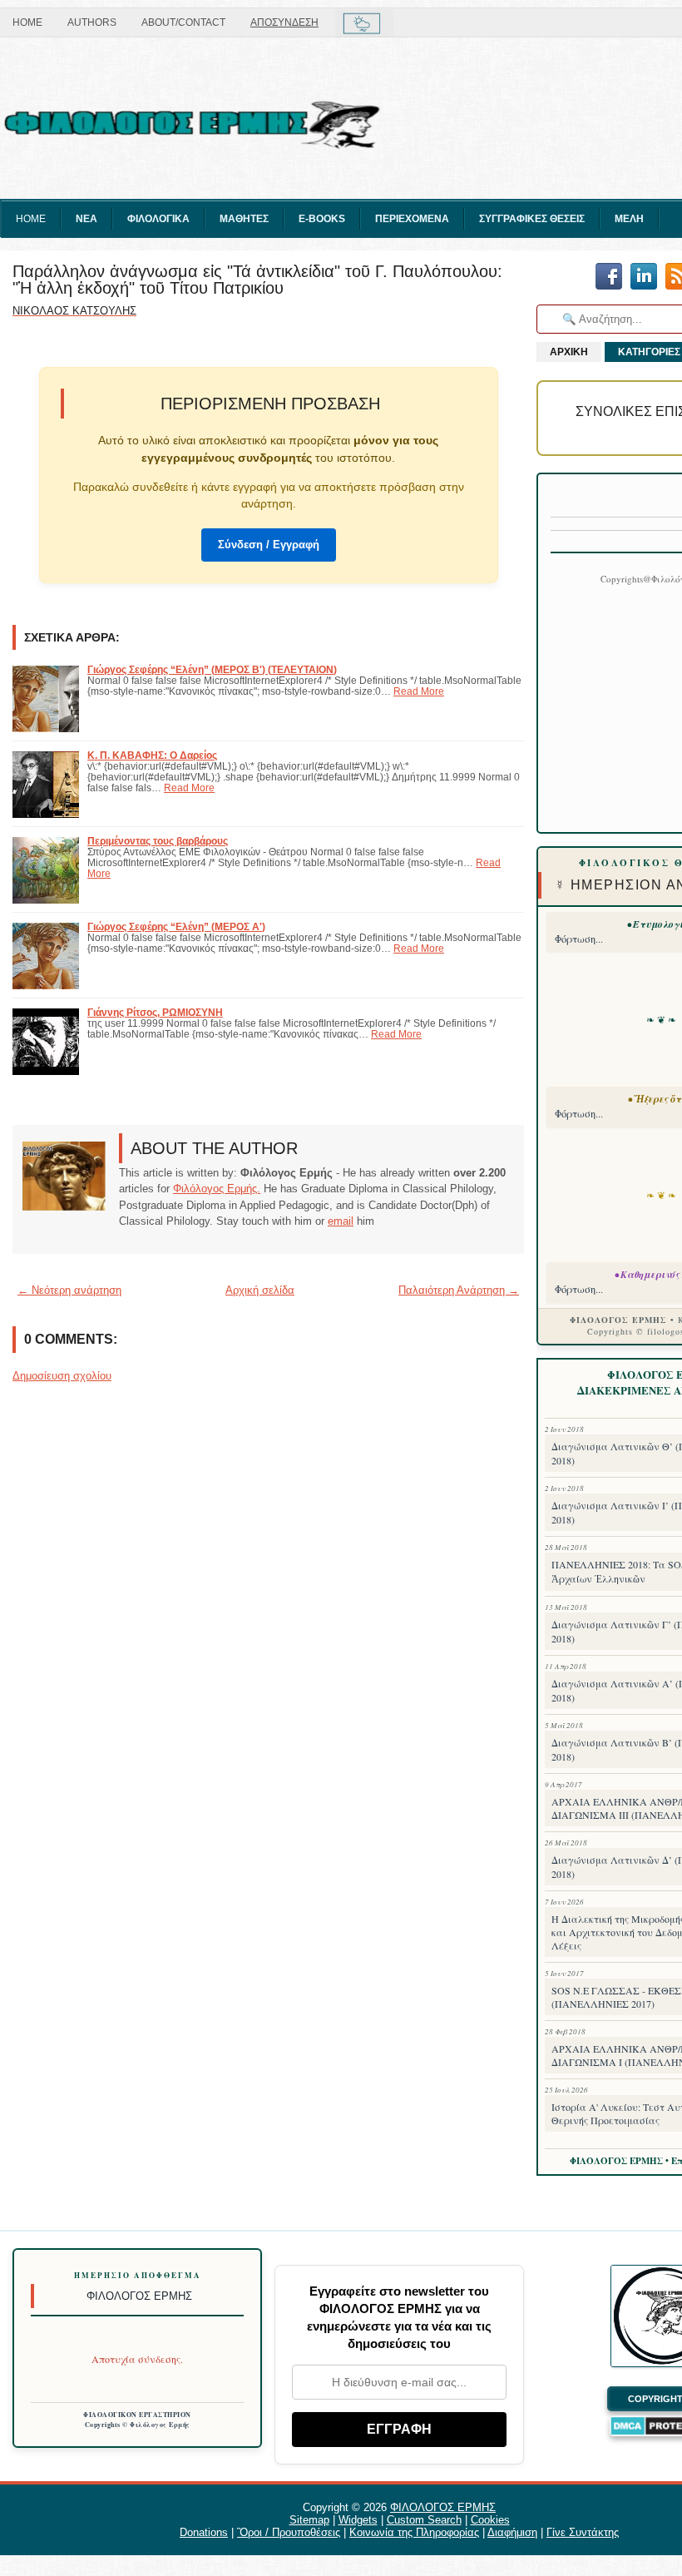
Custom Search (424, 2520)
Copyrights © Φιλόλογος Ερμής (138, 2425)
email (341, 1221)
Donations (204, 2532)
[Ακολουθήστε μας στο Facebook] (609, 277)
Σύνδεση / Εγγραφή (269, 545)
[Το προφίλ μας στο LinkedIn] (644, 277)
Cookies (490, 2520)
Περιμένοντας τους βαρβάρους (158, 841)
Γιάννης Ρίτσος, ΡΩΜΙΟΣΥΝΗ (155, 1012)
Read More (419, 691)
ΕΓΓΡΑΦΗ (399, 2429)
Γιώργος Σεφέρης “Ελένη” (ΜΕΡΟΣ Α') (176, 926)
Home (27, 22)
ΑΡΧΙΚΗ (569, 352)
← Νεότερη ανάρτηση (69, 1290)
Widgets (358, 2520)
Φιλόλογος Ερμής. (217, 1189)
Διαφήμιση (512, 2532)
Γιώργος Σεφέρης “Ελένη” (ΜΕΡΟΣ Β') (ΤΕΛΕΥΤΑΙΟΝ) (212, 669)
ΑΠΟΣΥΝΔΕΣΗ (284, 22)
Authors (92, 22)
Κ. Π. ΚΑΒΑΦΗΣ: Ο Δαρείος (152, 755)
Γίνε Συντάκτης (583, 2532)
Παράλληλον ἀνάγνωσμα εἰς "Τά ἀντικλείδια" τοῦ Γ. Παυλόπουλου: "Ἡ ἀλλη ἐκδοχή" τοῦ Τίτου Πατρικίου (257, 280)
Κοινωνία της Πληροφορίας (414, 2532)
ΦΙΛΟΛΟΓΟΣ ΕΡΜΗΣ (443, 2507)
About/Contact (183, 22)
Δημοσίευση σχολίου (62, 1376)
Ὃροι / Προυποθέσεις (289, 2532)
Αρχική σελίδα (260, 1290)
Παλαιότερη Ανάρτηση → (459, 1290)
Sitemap (309, 2520)
